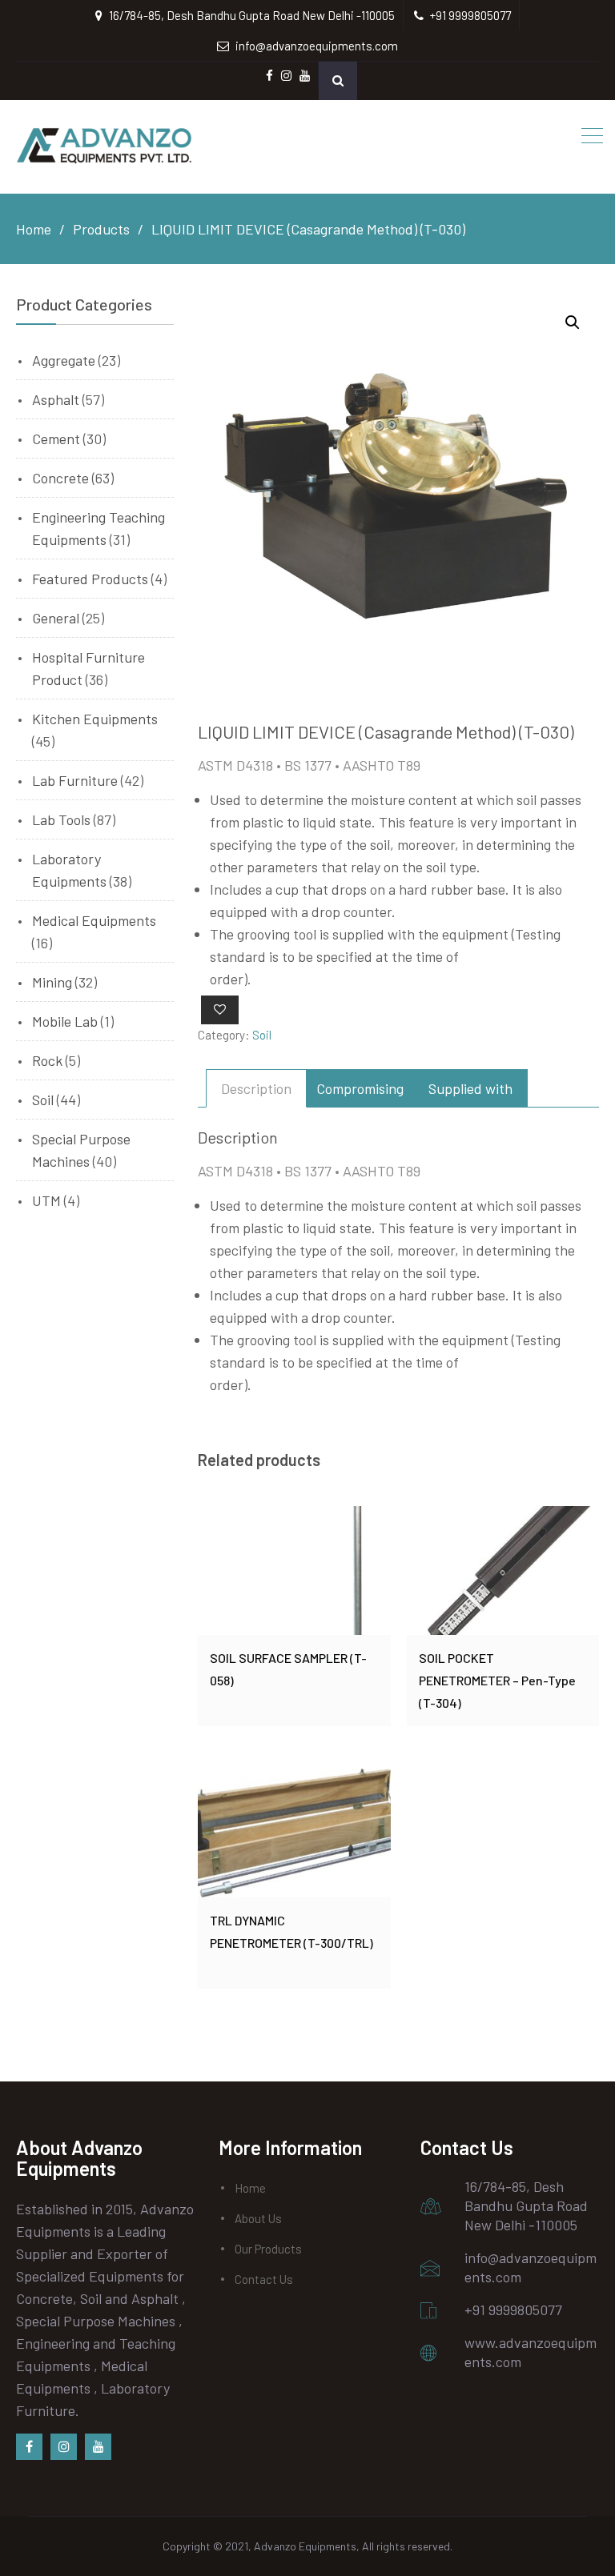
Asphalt (56, 399)
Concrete (60, 478)
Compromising (360, 1088)
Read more (295, 1570)
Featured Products (90, 579)
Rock (47, 1060)
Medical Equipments (94, 920)
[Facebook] (29, 2447)
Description (256, 1088)
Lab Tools (61, 819)
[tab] (256, 1088)
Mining (52, 982)
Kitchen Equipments (95, 719)
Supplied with (470, 1088)
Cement (56, 439)
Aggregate (64, 360)
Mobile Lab (65, 1021)
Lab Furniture (75, 780)
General (56, 618)
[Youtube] (98, 2447)
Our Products (268, 2249)
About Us (258, 2218)
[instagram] (64, 2447)
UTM (46, 1200)
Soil (262, 1035)
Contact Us (264, 2279)
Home (250, 2188)
